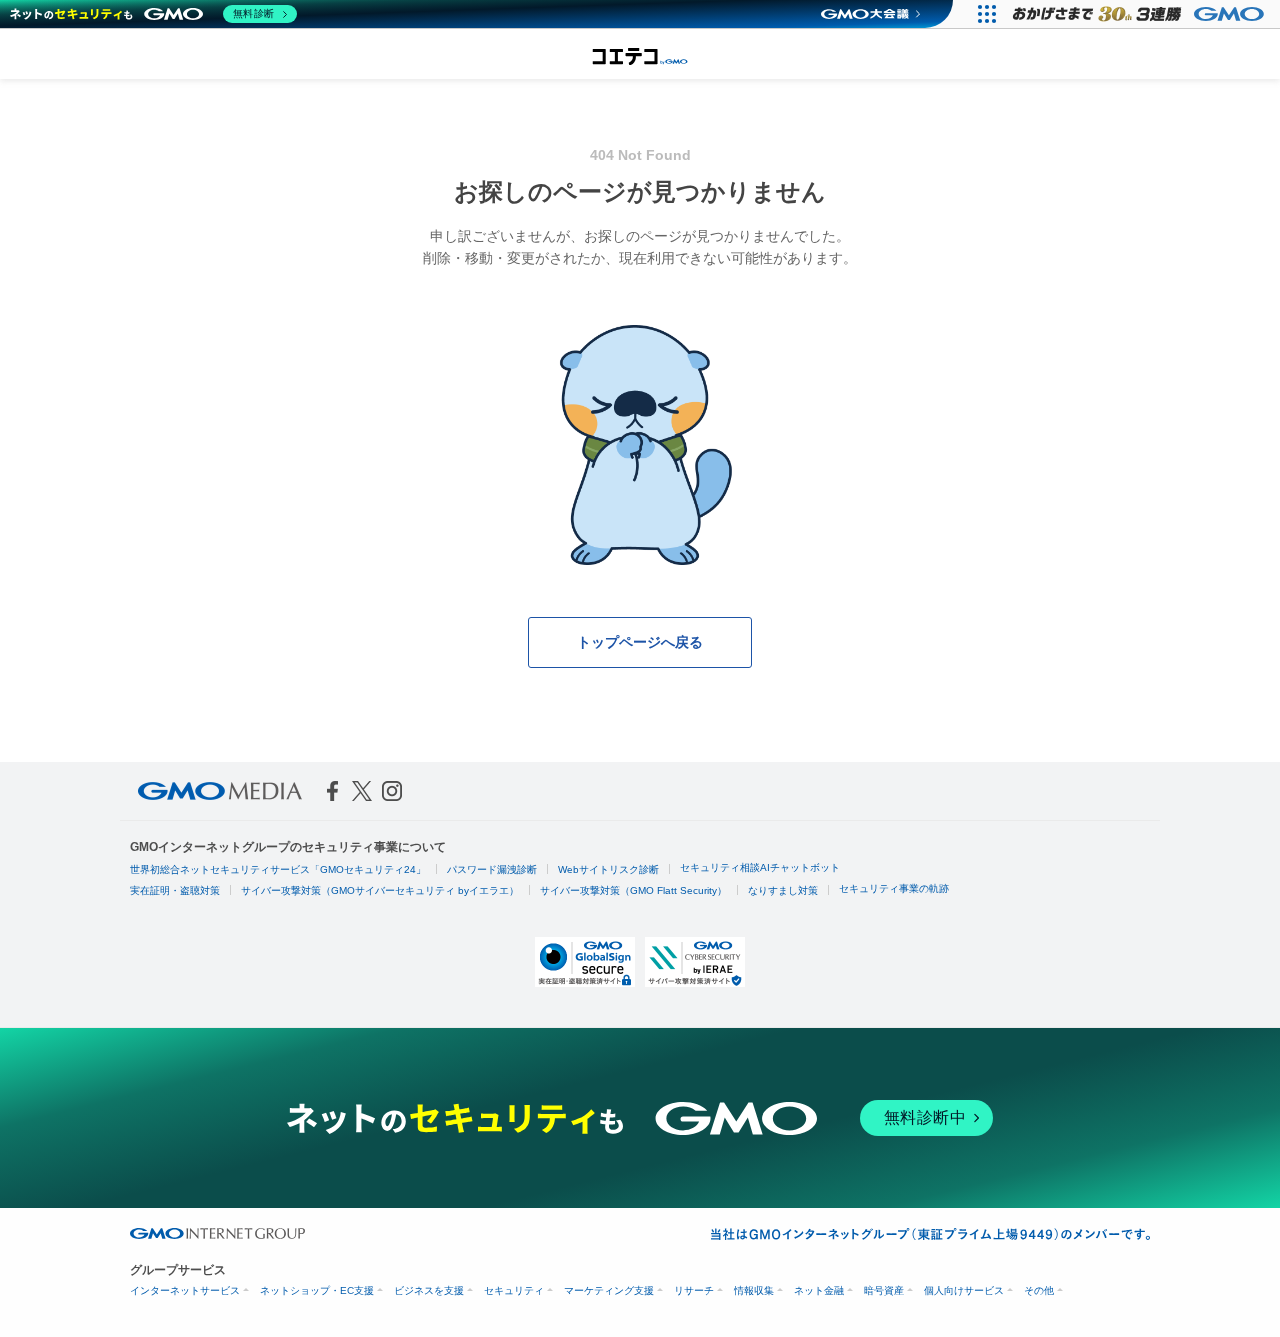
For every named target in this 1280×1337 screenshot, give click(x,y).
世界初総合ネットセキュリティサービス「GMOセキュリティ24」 (278, 869)
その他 (1039, 1290)
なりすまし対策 (783, 890)
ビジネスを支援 (429, 1290)
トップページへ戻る (640, 642)
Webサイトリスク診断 (608, 869)
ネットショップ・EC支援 (317, 1290)
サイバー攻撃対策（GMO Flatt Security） (633, 890)
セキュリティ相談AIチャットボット (760, 867)
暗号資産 (884, 1290)
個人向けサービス (964, 1290)
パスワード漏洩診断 (492, 869)
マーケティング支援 (609, 1290)
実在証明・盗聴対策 (175, 890)
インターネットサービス (185, 1290)
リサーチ (694, 1290)
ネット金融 (819, 1290)
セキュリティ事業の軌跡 (894, 888)
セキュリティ (514, 1290)
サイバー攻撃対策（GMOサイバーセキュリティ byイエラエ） (380, 890)
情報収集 (754, 1290)
